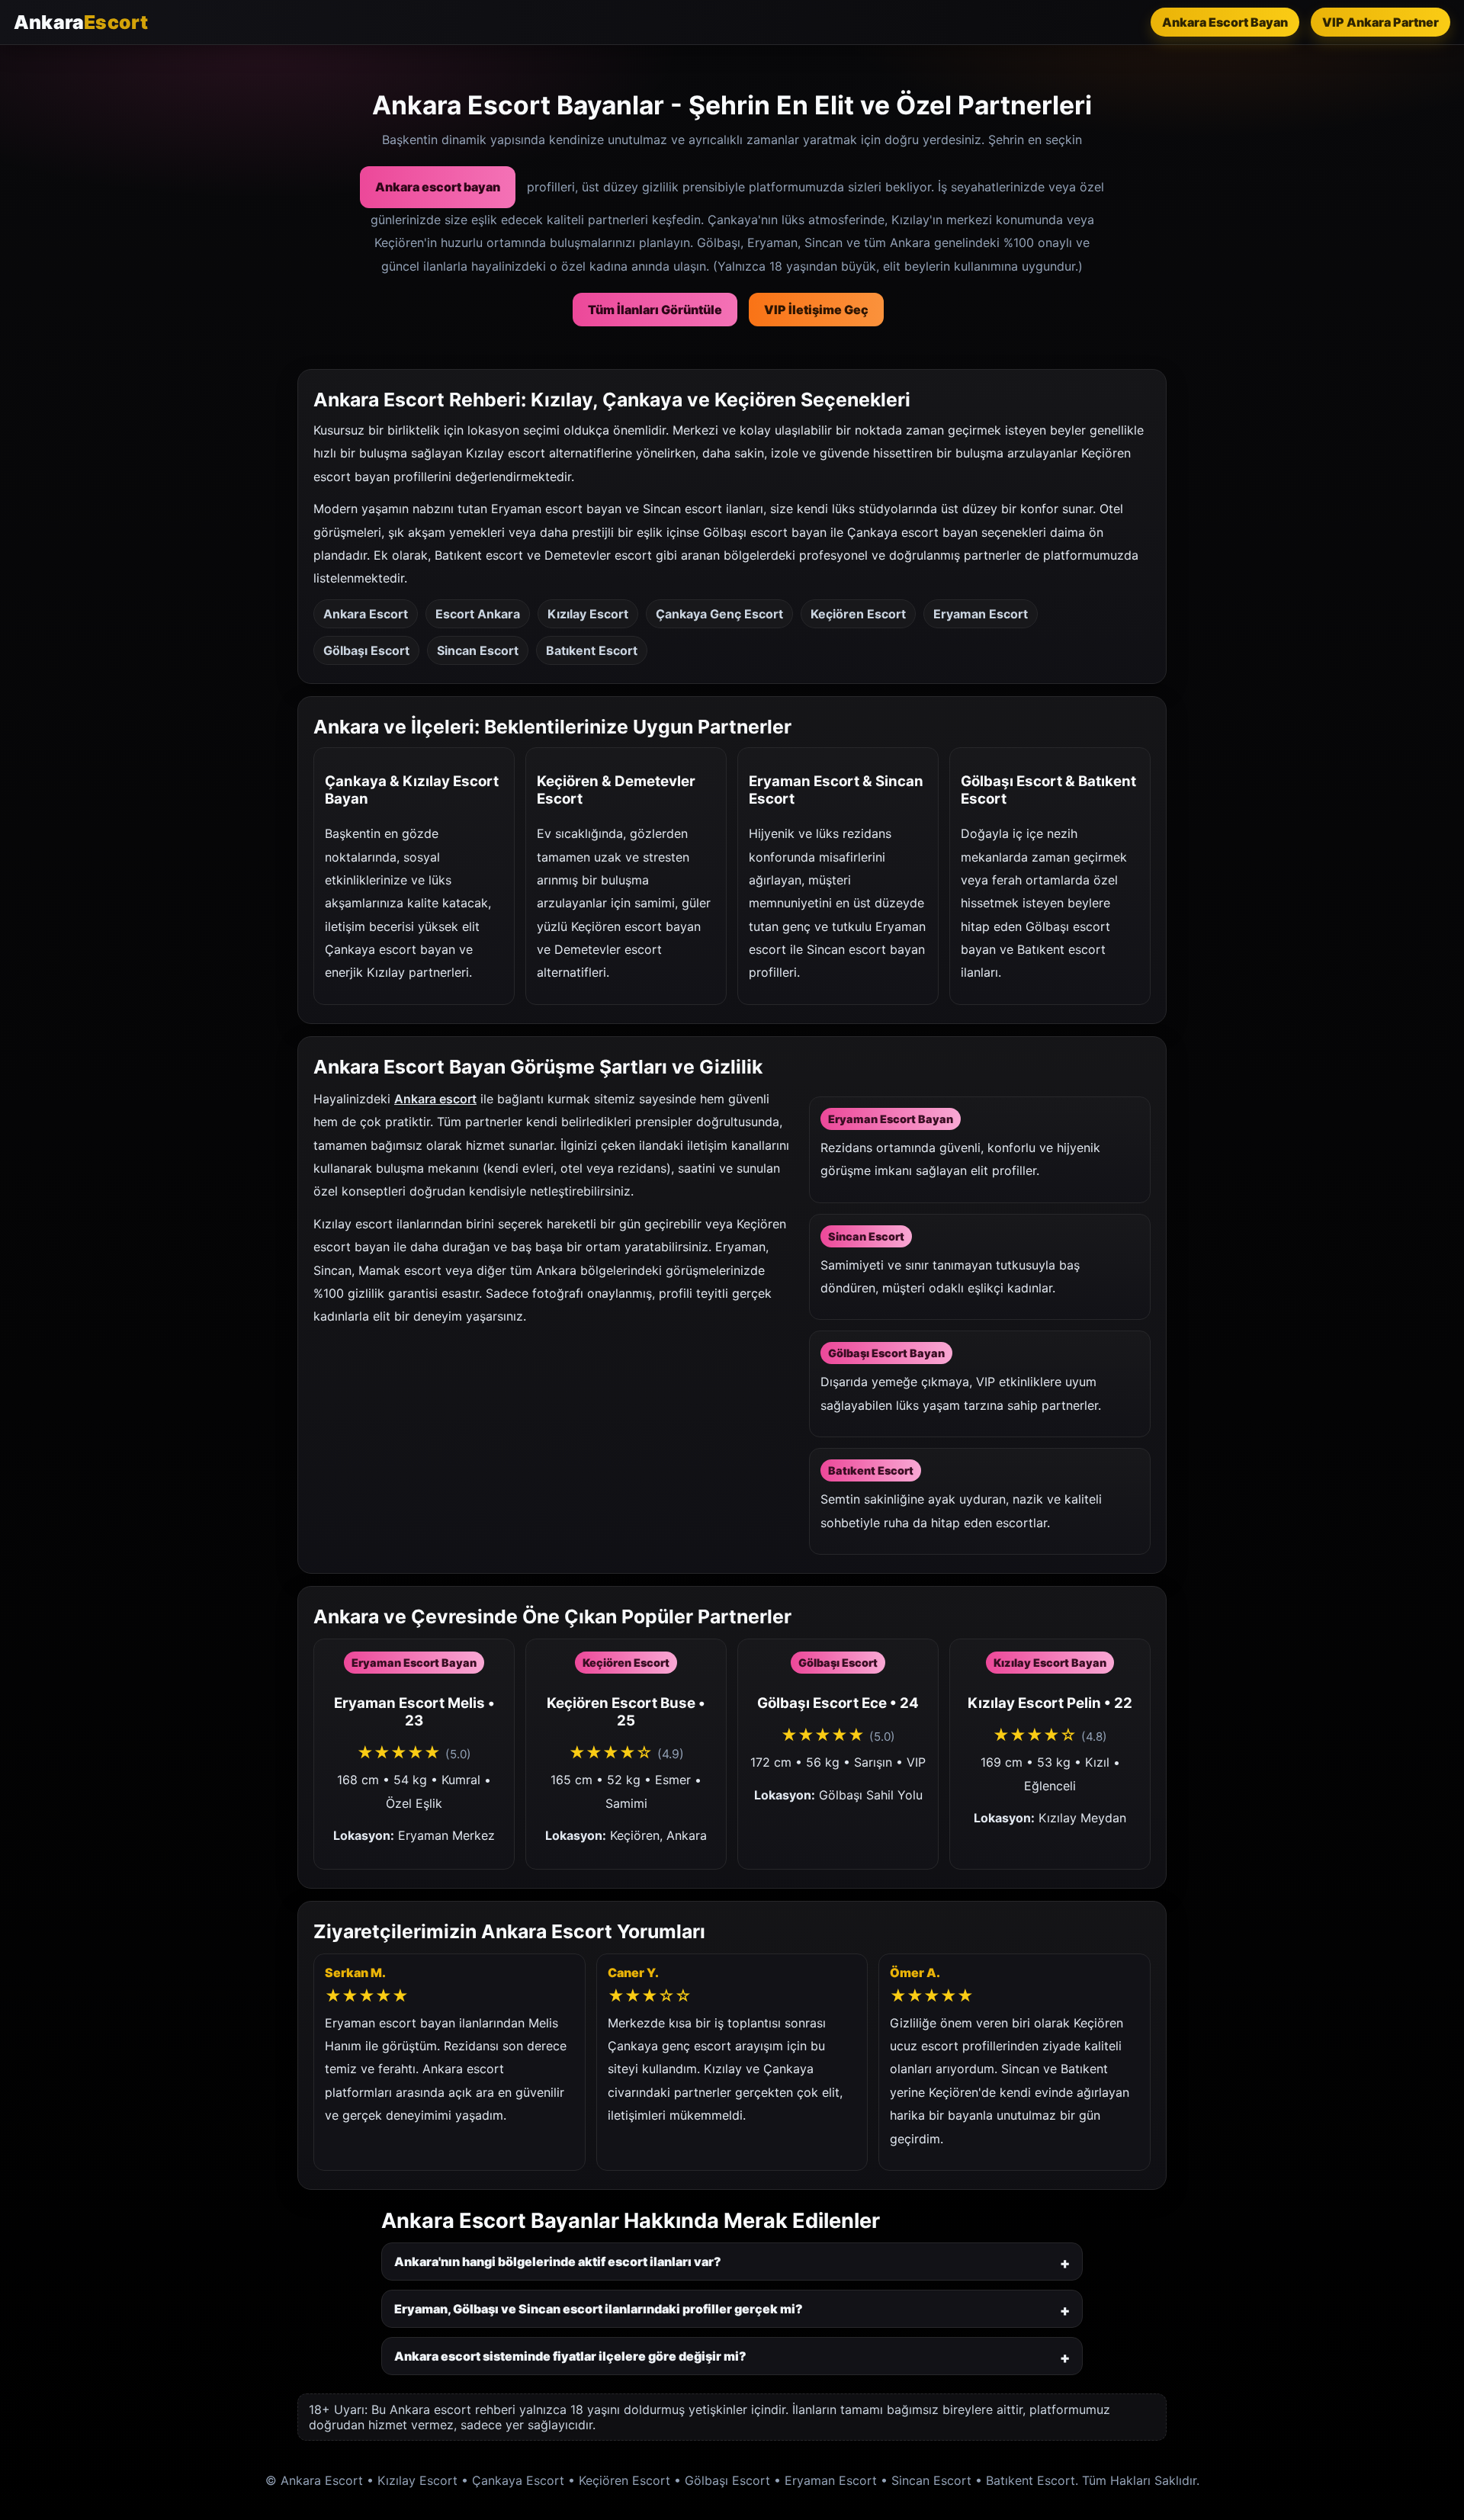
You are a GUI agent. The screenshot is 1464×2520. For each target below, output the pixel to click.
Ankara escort (435, 1099)
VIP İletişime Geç (816, 310)
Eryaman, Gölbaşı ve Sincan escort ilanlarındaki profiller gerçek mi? (599, 2309)
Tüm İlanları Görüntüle (655, 310)
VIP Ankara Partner (1381, 22)
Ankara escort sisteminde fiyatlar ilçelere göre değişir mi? (570, 2356)
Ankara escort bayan (438, 187)
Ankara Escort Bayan (1225, 22)
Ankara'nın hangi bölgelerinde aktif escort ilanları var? (558, 2262)
